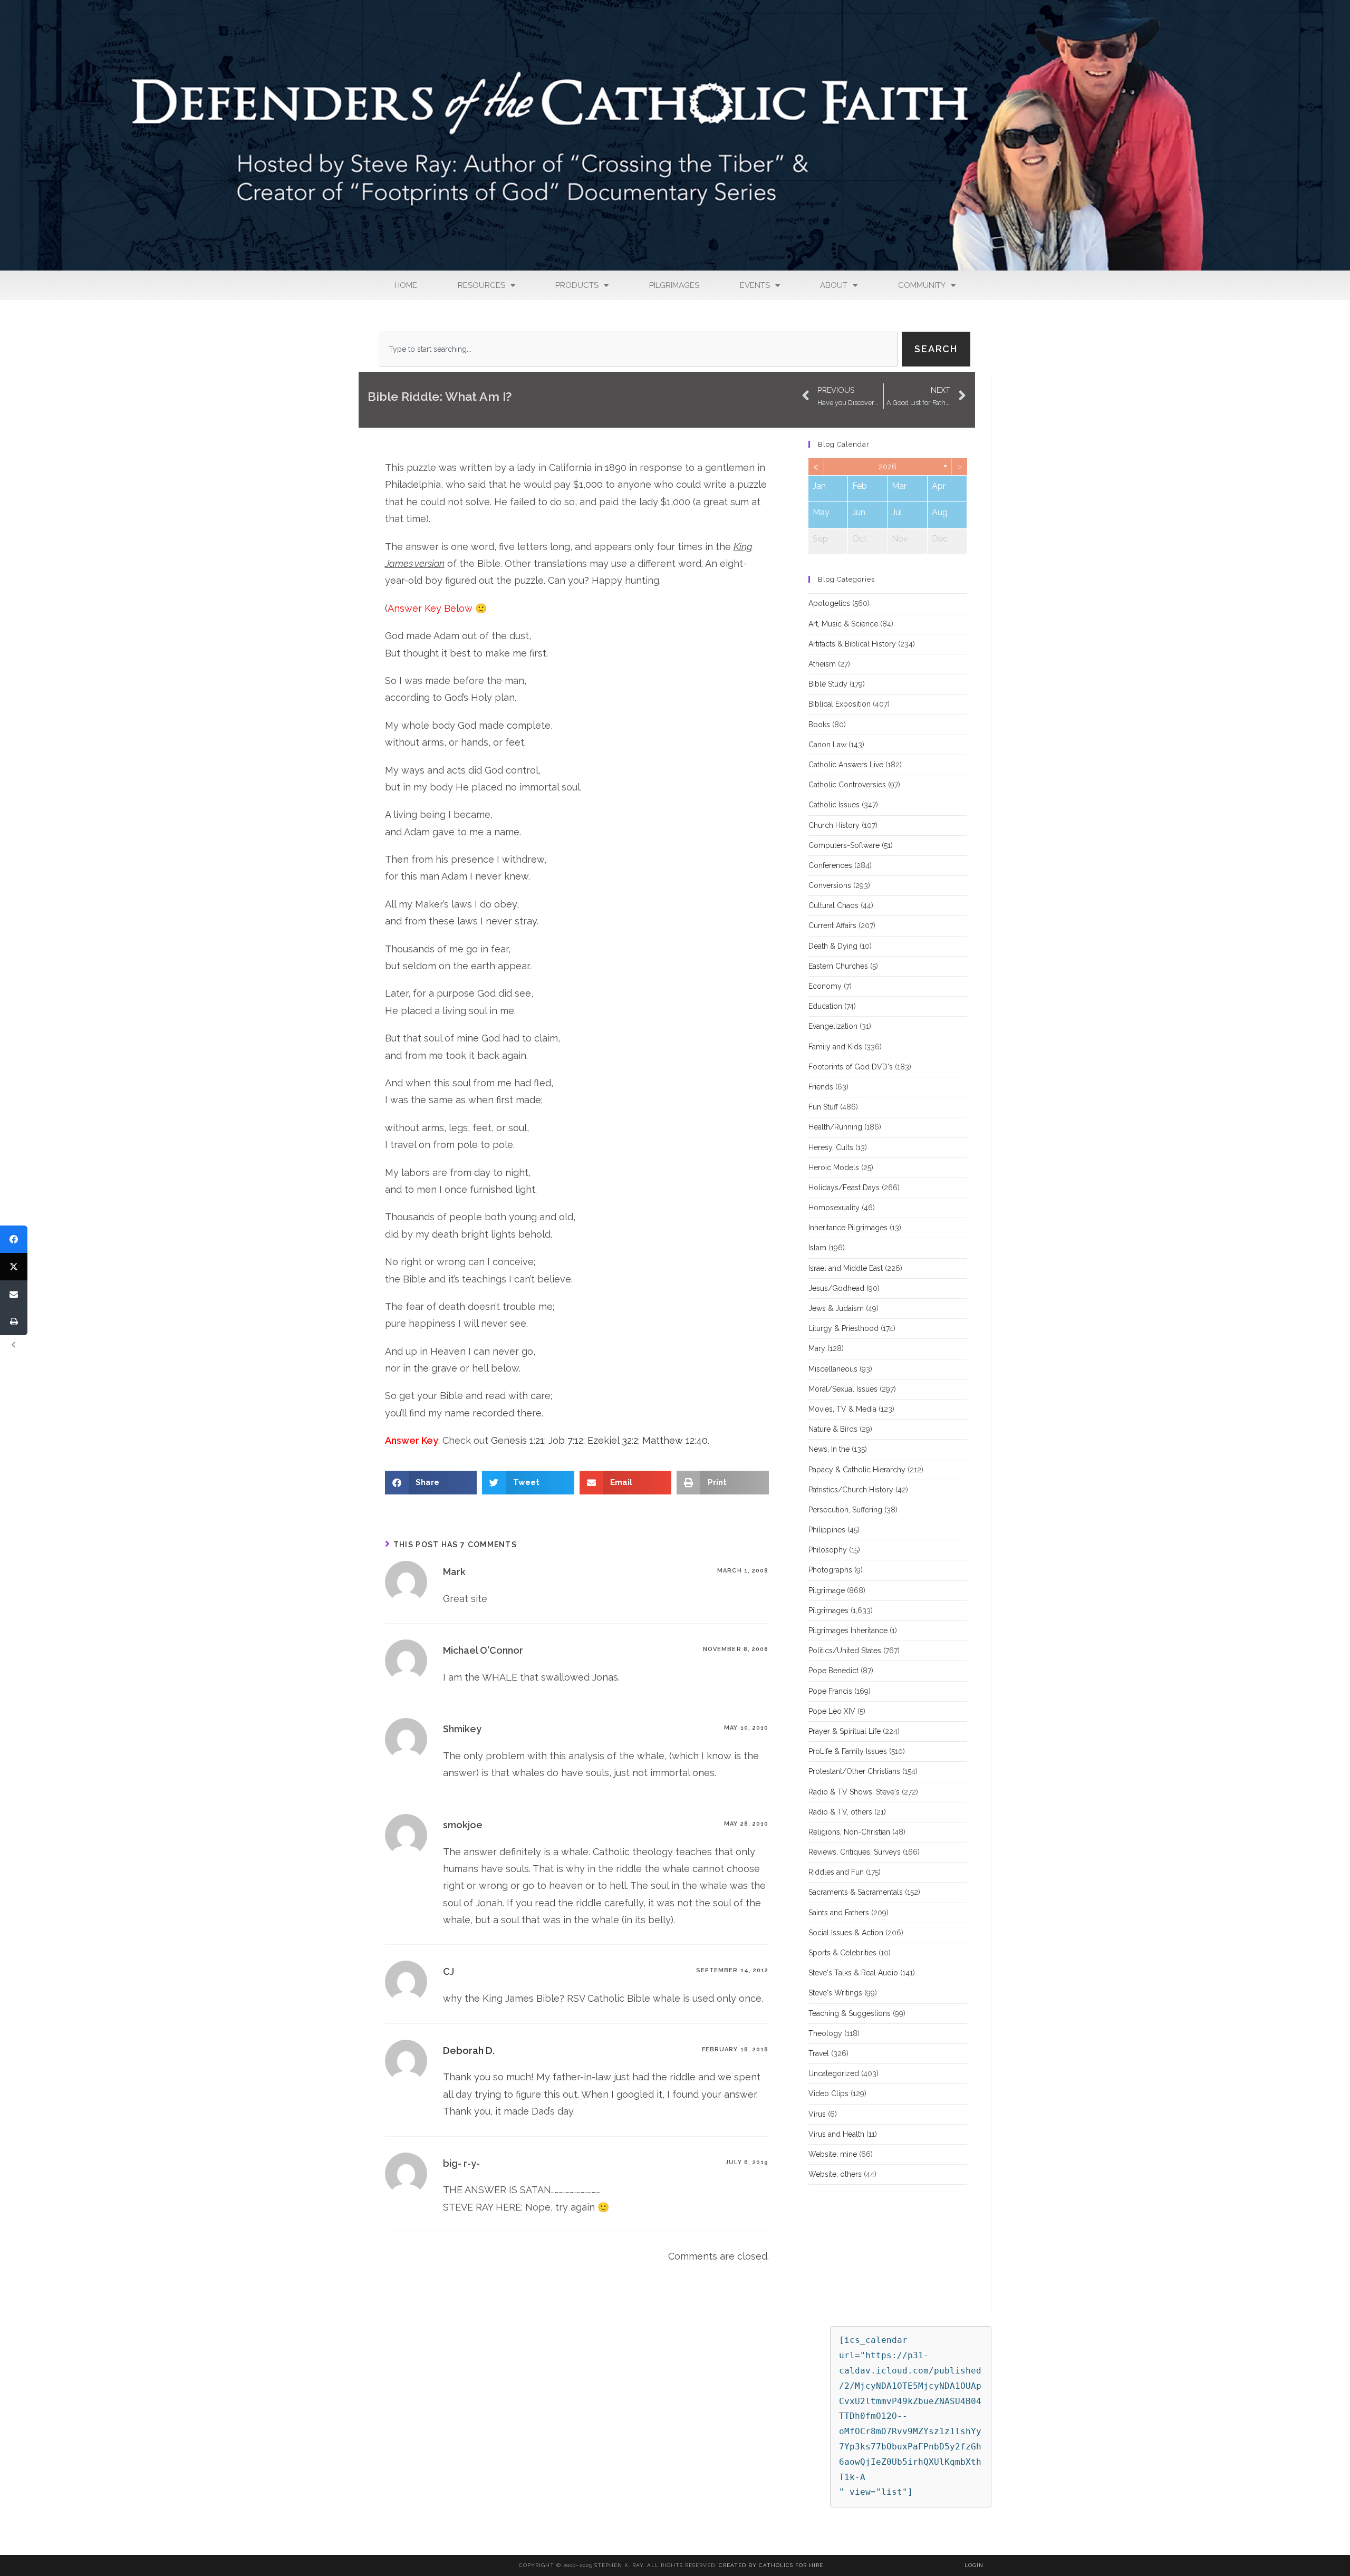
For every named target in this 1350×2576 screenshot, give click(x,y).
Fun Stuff (823, 1107)
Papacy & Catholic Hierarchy (857, 1470)
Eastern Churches (838, 966)
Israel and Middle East (846, 1268)
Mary (817, 1348)
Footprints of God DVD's (851, 1067)
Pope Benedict (833, 1671)
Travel (819, 2053)
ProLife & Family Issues (848, 1751)
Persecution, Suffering (845, 1510)
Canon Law (827, 745)
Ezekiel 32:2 (613, 1440)
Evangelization (833, 1026)
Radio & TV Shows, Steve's (854, 1792)
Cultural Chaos (833, 905)
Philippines (827, 1530)
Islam (817, 1248)
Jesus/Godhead (836, 1288)
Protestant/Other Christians (854, 1771)
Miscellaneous (833, 1369)
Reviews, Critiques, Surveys (855, 1852)
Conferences (830, 865)
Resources (481, 285)
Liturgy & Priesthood (843, 1328)
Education (825, 1006)
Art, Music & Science (843, 624)
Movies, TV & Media (842, 1409)
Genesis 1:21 (518, 1440)
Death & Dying (833, 946)
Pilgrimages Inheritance (848, 1630)
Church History (834, 825)
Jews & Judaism (836, 1308)
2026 (888, 467)
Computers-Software (844, 845)
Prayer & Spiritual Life (845, 1731)
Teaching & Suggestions (850, 2013)
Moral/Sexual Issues (843, 1389)
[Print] (14, 1321)
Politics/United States (845, 1651)
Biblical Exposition (840, 704)
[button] (431, 1483)
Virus (817, 2114)
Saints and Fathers (839, 1913)
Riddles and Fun (836, 1872)
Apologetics (829, 603)
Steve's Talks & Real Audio (853, 1973)
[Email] (14, 1294)
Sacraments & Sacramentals (856, 1892)
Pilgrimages (674, 285)
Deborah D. (469, 2051)
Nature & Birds (833, 1429)
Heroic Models (834, 1168)
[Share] (14, 1239)
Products (577, 285)
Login (974, 2565)
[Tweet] (14, 1267)
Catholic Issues (834, 805)
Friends (821, 1087)
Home (406, 285)
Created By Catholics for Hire (771, 2565)
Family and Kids (835, 1047)
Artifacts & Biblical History (852, 644)
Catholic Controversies (847, 785)
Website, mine (833, 2154)
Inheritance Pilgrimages (848, 1228)
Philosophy (828, 1550)
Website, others (835, 2174)
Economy (825, 986)
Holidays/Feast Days (844, 1188)
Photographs (830, 1570)
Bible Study (828, 684)
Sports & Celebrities (842, 1953)
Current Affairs (832, 925)
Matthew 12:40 (675, 1440)
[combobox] (639, 349)
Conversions (830, 885)
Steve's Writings (835, 1993)
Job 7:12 (566, 1440)
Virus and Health (836, 2134)
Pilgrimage (827, 1590)
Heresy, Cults (831, 1147)
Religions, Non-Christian (849, 1832)
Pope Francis (830, 1691)
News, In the (829, 1449)
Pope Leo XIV (832, 1711)
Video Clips (828, 2093)
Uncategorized (834, 2073)
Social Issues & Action (846, 1933)
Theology (825, 2033)
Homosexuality (834, 1208)
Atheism (822, 664)
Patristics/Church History (851, 1490)
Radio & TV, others (840, 1812)
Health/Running (835, 1127)
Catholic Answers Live (846, 765)
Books (819, 725)
